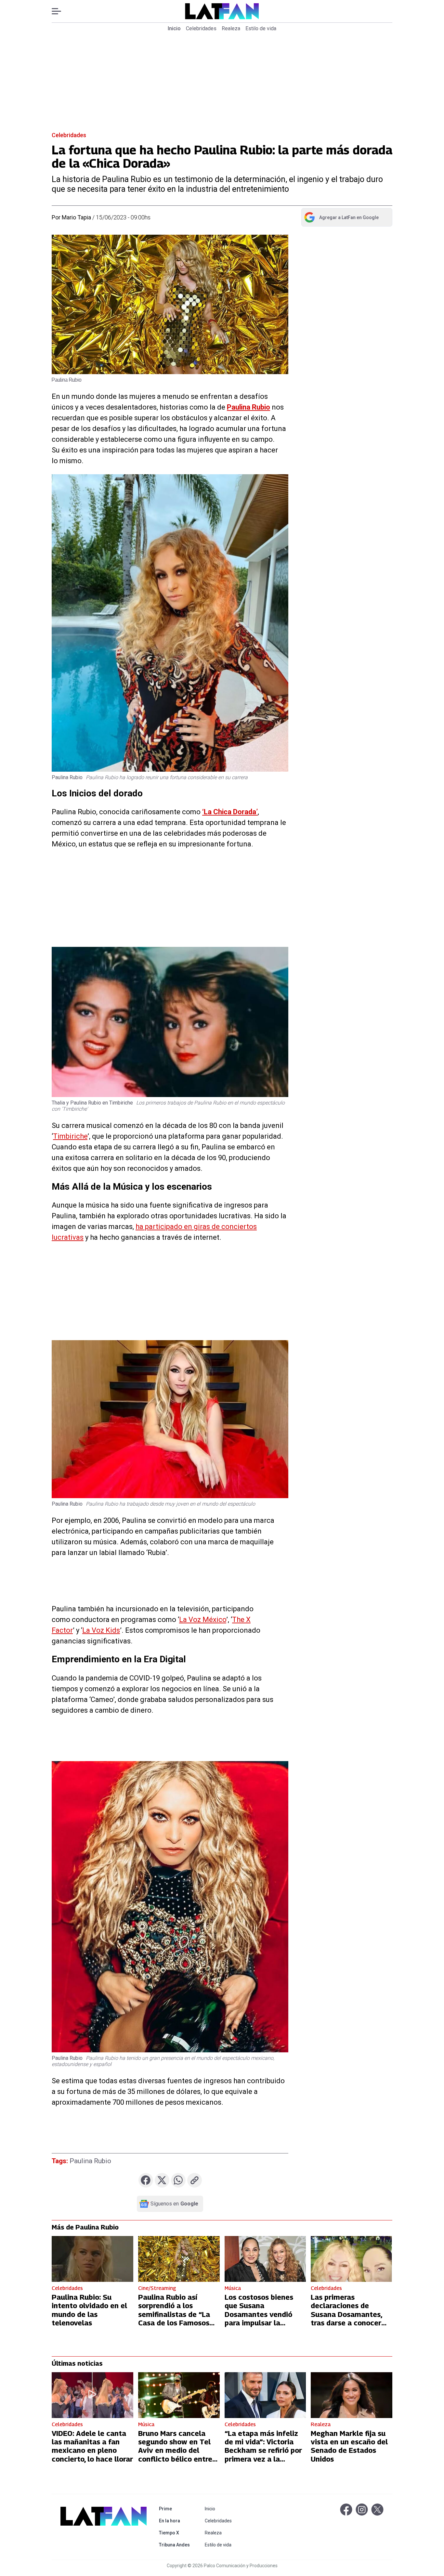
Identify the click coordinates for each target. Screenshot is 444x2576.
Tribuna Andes (176, 2545)
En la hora (176, 2521)
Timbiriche (70, 1136)
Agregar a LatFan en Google (341, 219)
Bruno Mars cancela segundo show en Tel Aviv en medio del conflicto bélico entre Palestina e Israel (175, 2451)
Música (233, 2288)
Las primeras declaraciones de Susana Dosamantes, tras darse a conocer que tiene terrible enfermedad (346, 2319)
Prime (176, 2509)
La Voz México (203, 1620)
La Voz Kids (101, 1630)
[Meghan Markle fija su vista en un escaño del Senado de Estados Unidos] (352, 2395)
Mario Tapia (76, 217)
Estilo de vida (261, 28)
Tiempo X (176, 2533)
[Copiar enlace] (195, 2180)
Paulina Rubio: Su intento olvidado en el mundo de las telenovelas (89, 2310)
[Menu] (60, 11)
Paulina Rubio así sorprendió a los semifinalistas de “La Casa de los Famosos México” (174, 2314)
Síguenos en (174, 2204)
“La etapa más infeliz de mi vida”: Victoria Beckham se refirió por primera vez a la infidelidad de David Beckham (263, 2455)
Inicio (174, 28)
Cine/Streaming (157, 2288)
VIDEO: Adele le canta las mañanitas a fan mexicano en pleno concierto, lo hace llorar (92, 2446)
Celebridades (201, 28)
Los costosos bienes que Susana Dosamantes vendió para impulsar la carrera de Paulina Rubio (259, 2319)
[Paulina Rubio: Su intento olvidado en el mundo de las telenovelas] (92, 2259)
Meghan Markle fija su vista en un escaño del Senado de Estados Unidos (349, 2446)
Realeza (231, 28)
